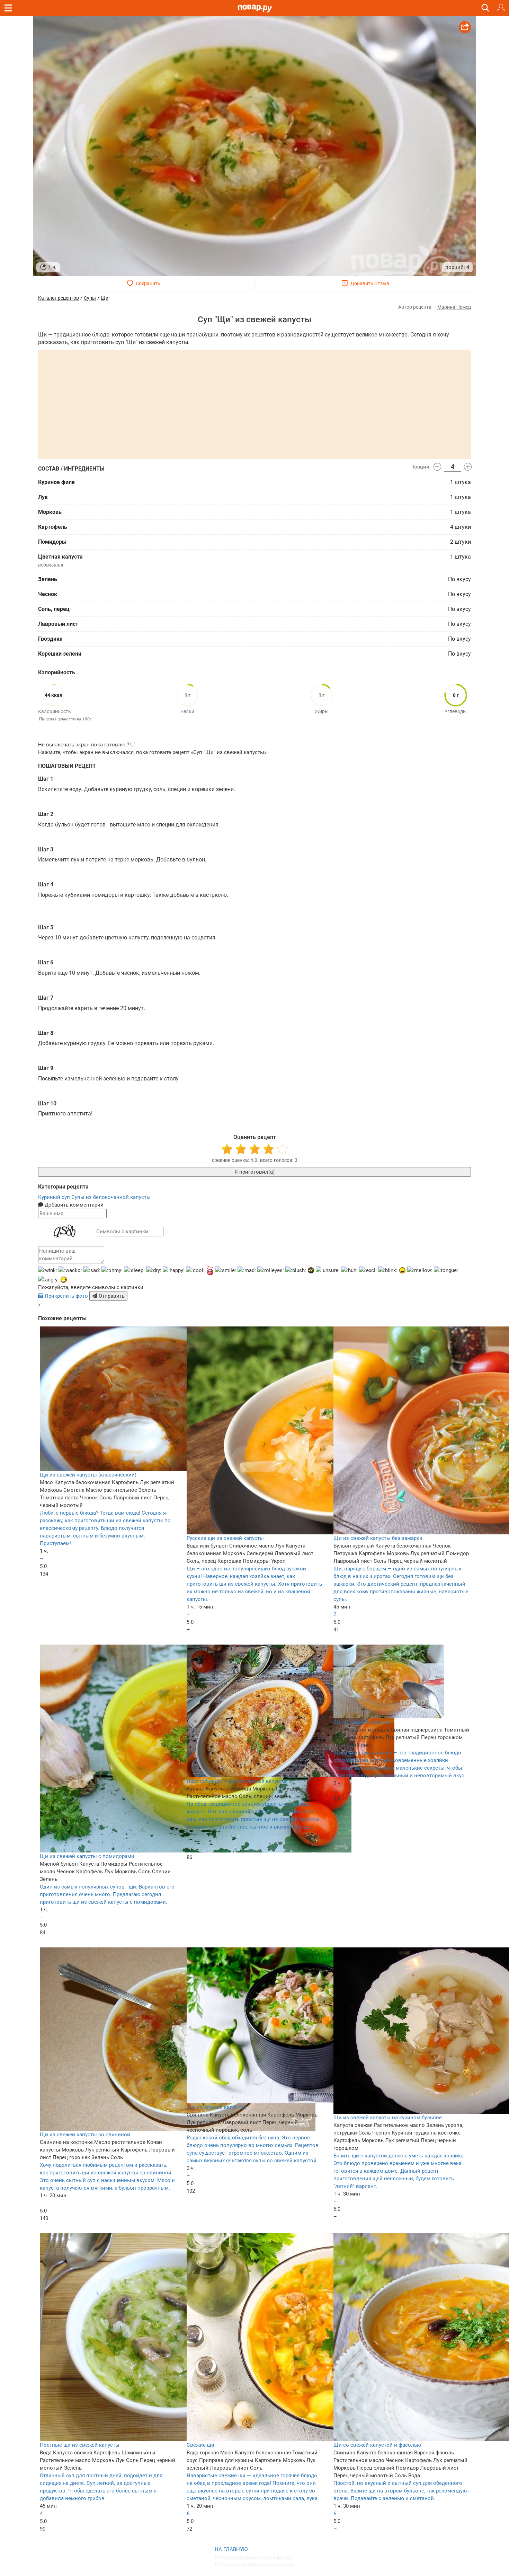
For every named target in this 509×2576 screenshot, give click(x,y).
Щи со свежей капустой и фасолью (377, 2445)
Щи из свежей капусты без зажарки (378, 1538)
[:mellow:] (420, 1270)
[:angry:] (48, 1280)
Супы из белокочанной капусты (111, 1197)
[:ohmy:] (112, 1270)
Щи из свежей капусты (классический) (88, 1475)
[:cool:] (195, 1270)
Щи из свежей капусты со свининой (85, 2135)
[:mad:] (247, 1270)
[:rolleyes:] (271, 1270)
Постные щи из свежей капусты (80, 2445)
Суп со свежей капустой (217, 2107)
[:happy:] (174, 1270)
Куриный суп (55, 1197)
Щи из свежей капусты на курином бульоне (388, 2118)
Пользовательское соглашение (254, 2557)
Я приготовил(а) (254, 1172)
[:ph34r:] (311, 1270)
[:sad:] (92, 1270)
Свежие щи (200, 2445)
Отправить (111, 1296)
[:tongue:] (446, 1270)
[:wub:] (210, 1271)
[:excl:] (368, 1270)
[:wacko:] (70, 1270)
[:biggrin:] (64, 1280)
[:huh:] (349, 1270)
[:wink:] (48, 1270)
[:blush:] (296, 1270)
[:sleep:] (134, 1270)
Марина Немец (454, 307)
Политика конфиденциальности (255, 2565)
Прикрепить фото (66, 1296)
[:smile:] (226, 1270)
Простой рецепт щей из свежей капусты (236, 1781)
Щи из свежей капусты (362, 1722)
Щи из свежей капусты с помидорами (87, 1856)
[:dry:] (154, 1270)
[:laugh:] (402, 1270)
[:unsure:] (328, 1270)
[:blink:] (388, 1270)
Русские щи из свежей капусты (225, 1538)
